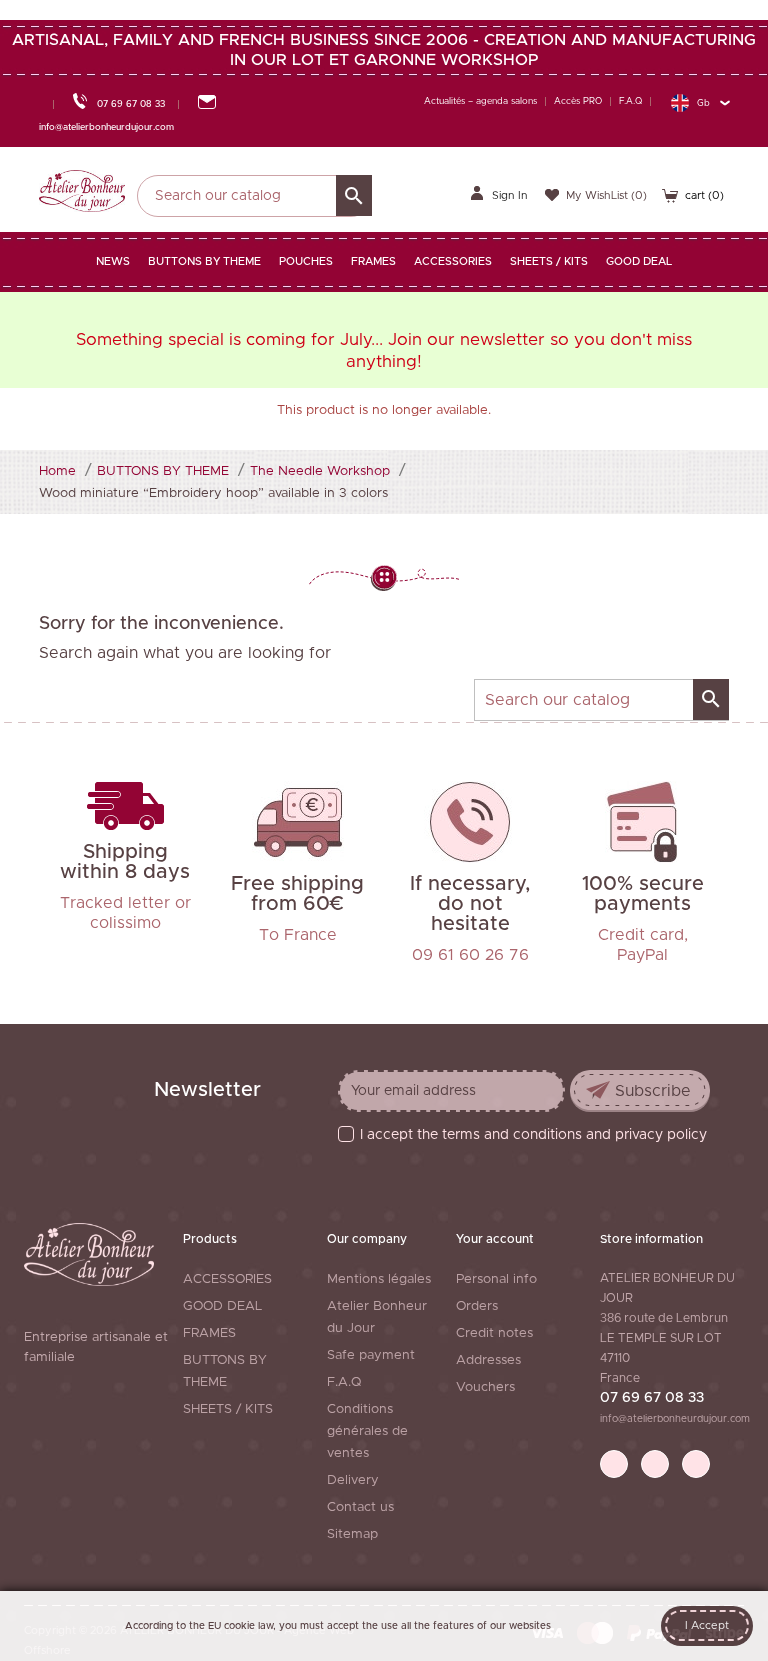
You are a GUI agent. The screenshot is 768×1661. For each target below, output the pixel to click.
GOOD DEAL (222, 1306)
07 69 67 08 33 (652, 1398)
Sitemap (352, 1534)
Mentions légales (379, 1279)
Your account (495, 1239)
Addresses (488, 1360)
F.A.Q (630, 101)
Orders (477, 1306)
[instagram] (696, 1464)
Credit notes (494, 1333)
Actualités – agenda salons (480, 101)
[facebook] (614, 1464)
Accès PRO (578, 101)
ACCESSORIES (227, 1279)
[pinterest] (655, 1464)
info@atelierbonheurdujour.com (675, 1419)
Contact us (360, 1507)
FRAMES (209, 1333)
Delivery (353, 1480)
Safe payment (371, 1355)
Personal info (496, 1279)
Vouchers (485, 1387)
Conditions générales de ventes (367, 1431)
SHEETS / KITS (228, 1409)
